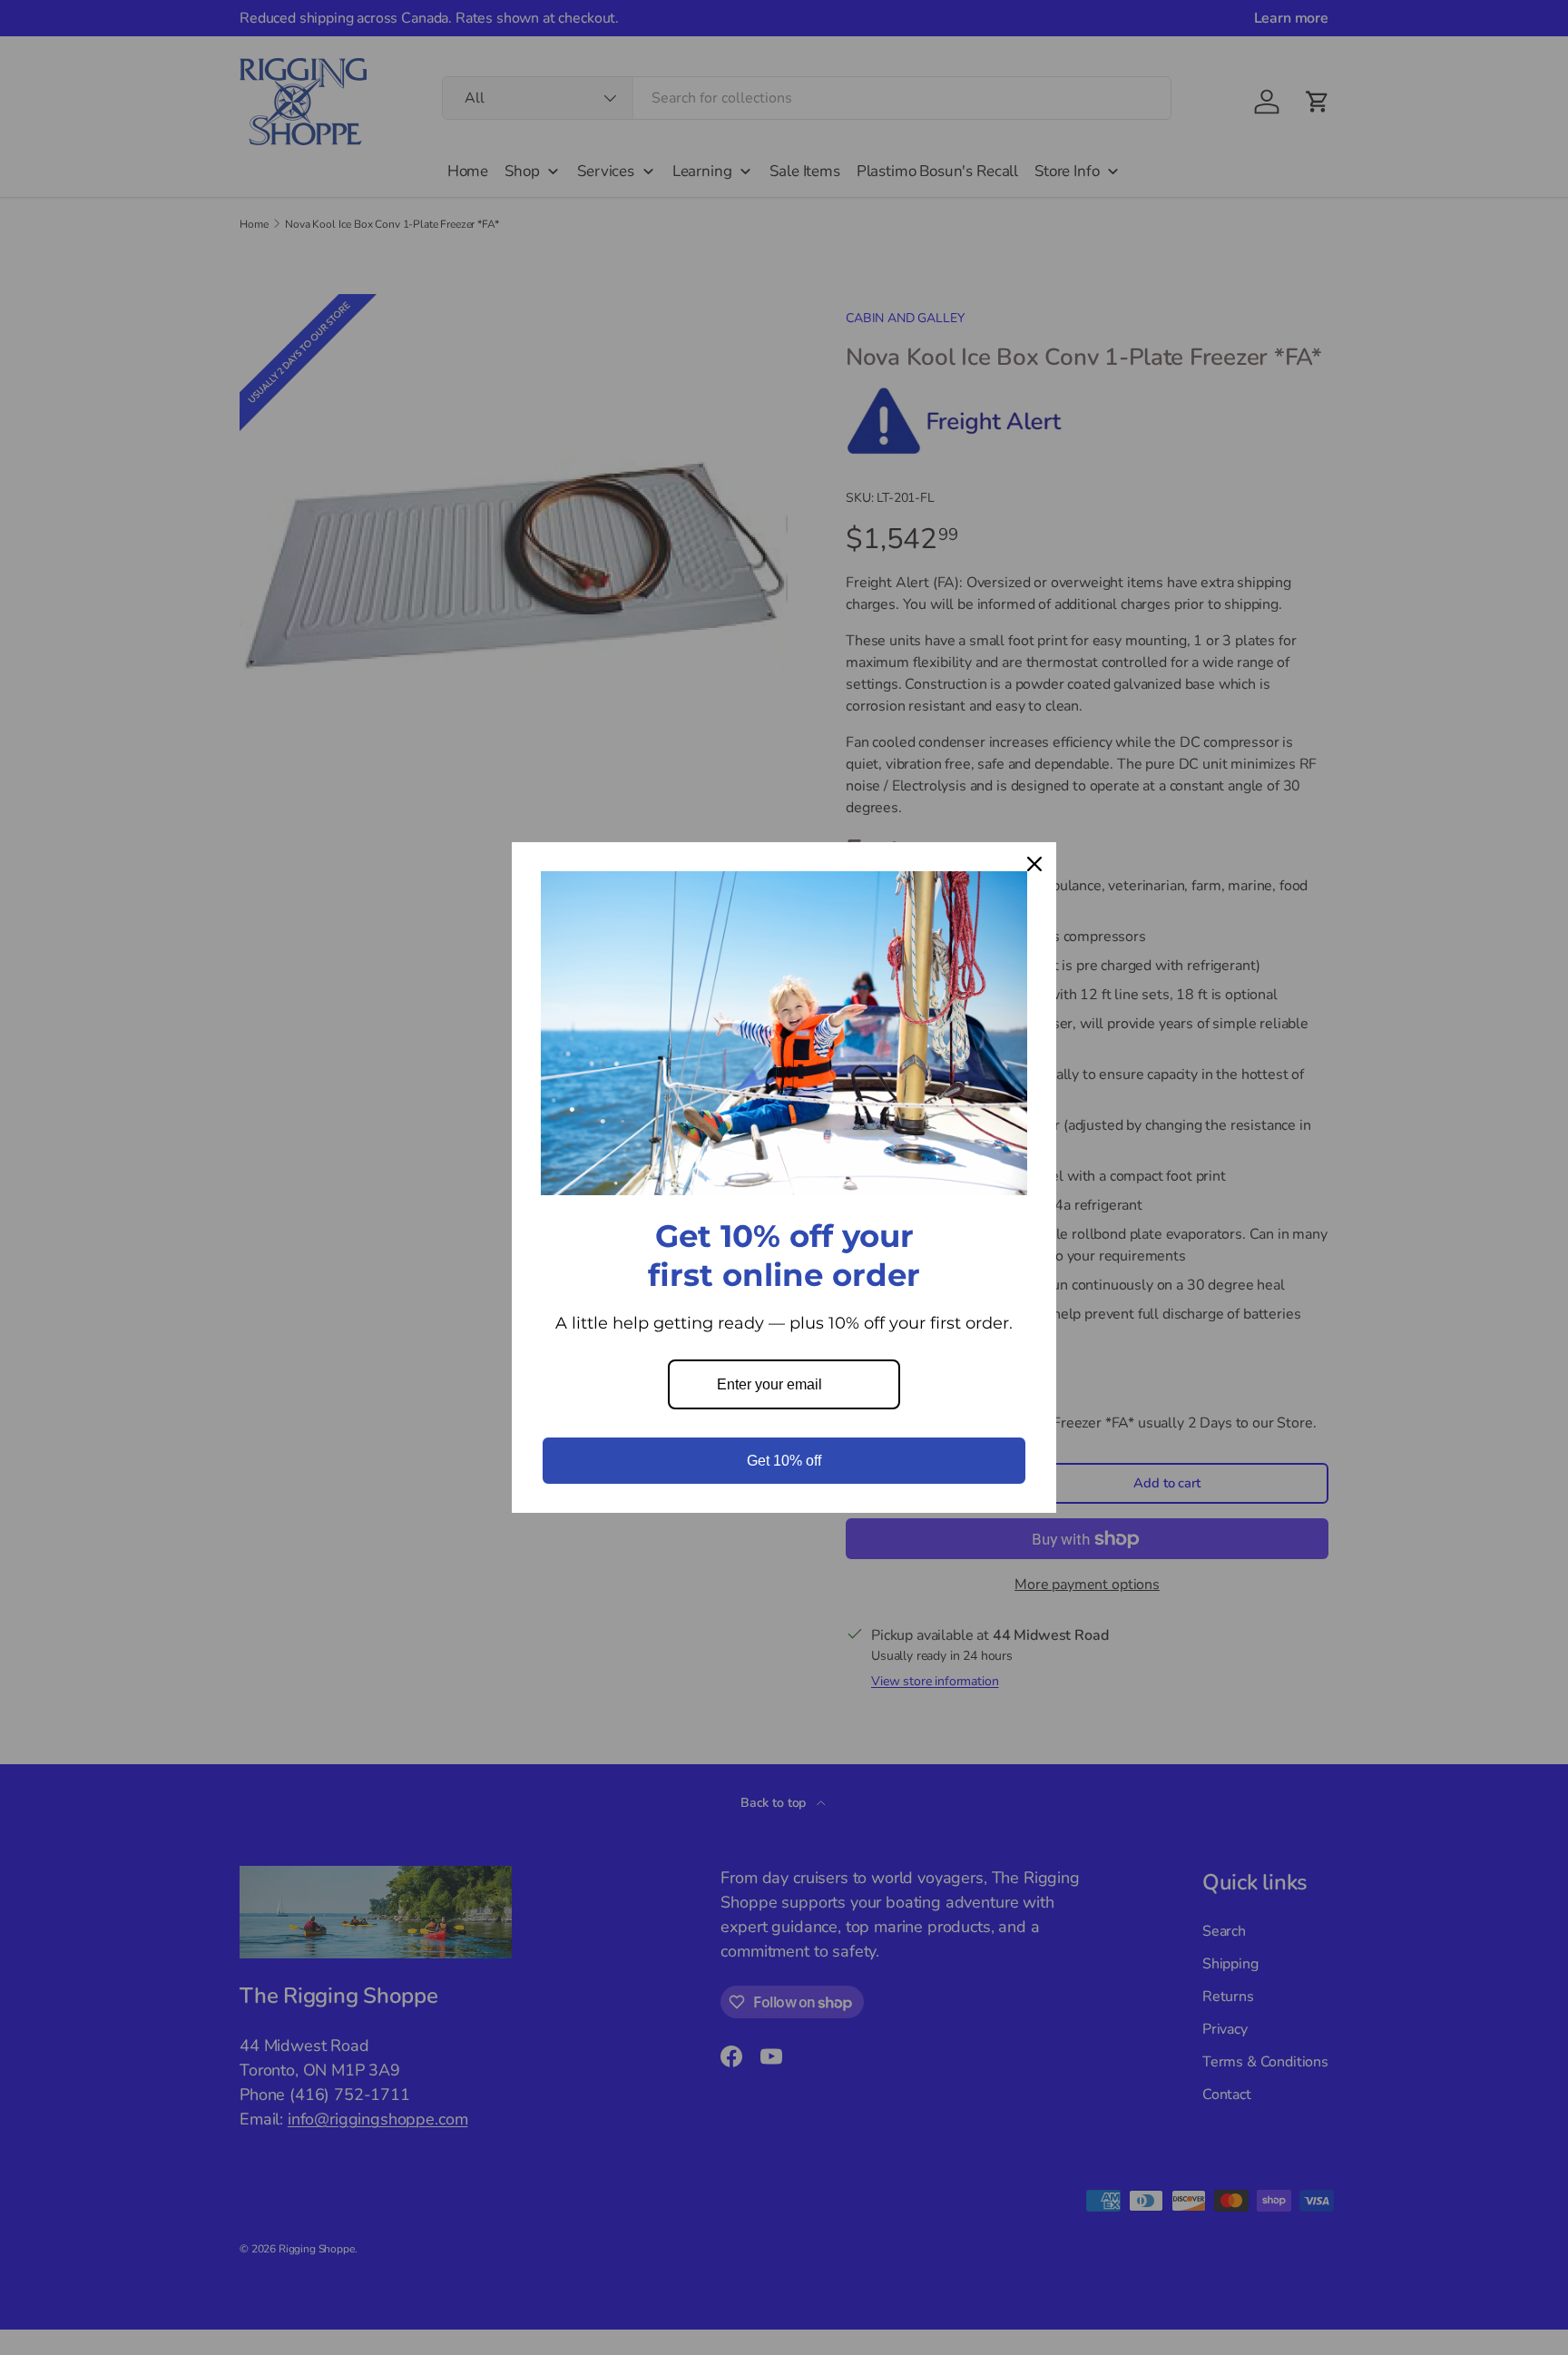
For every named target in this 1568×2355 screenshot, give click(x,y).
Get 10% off (784, 1461)
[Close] (1034, 864)
